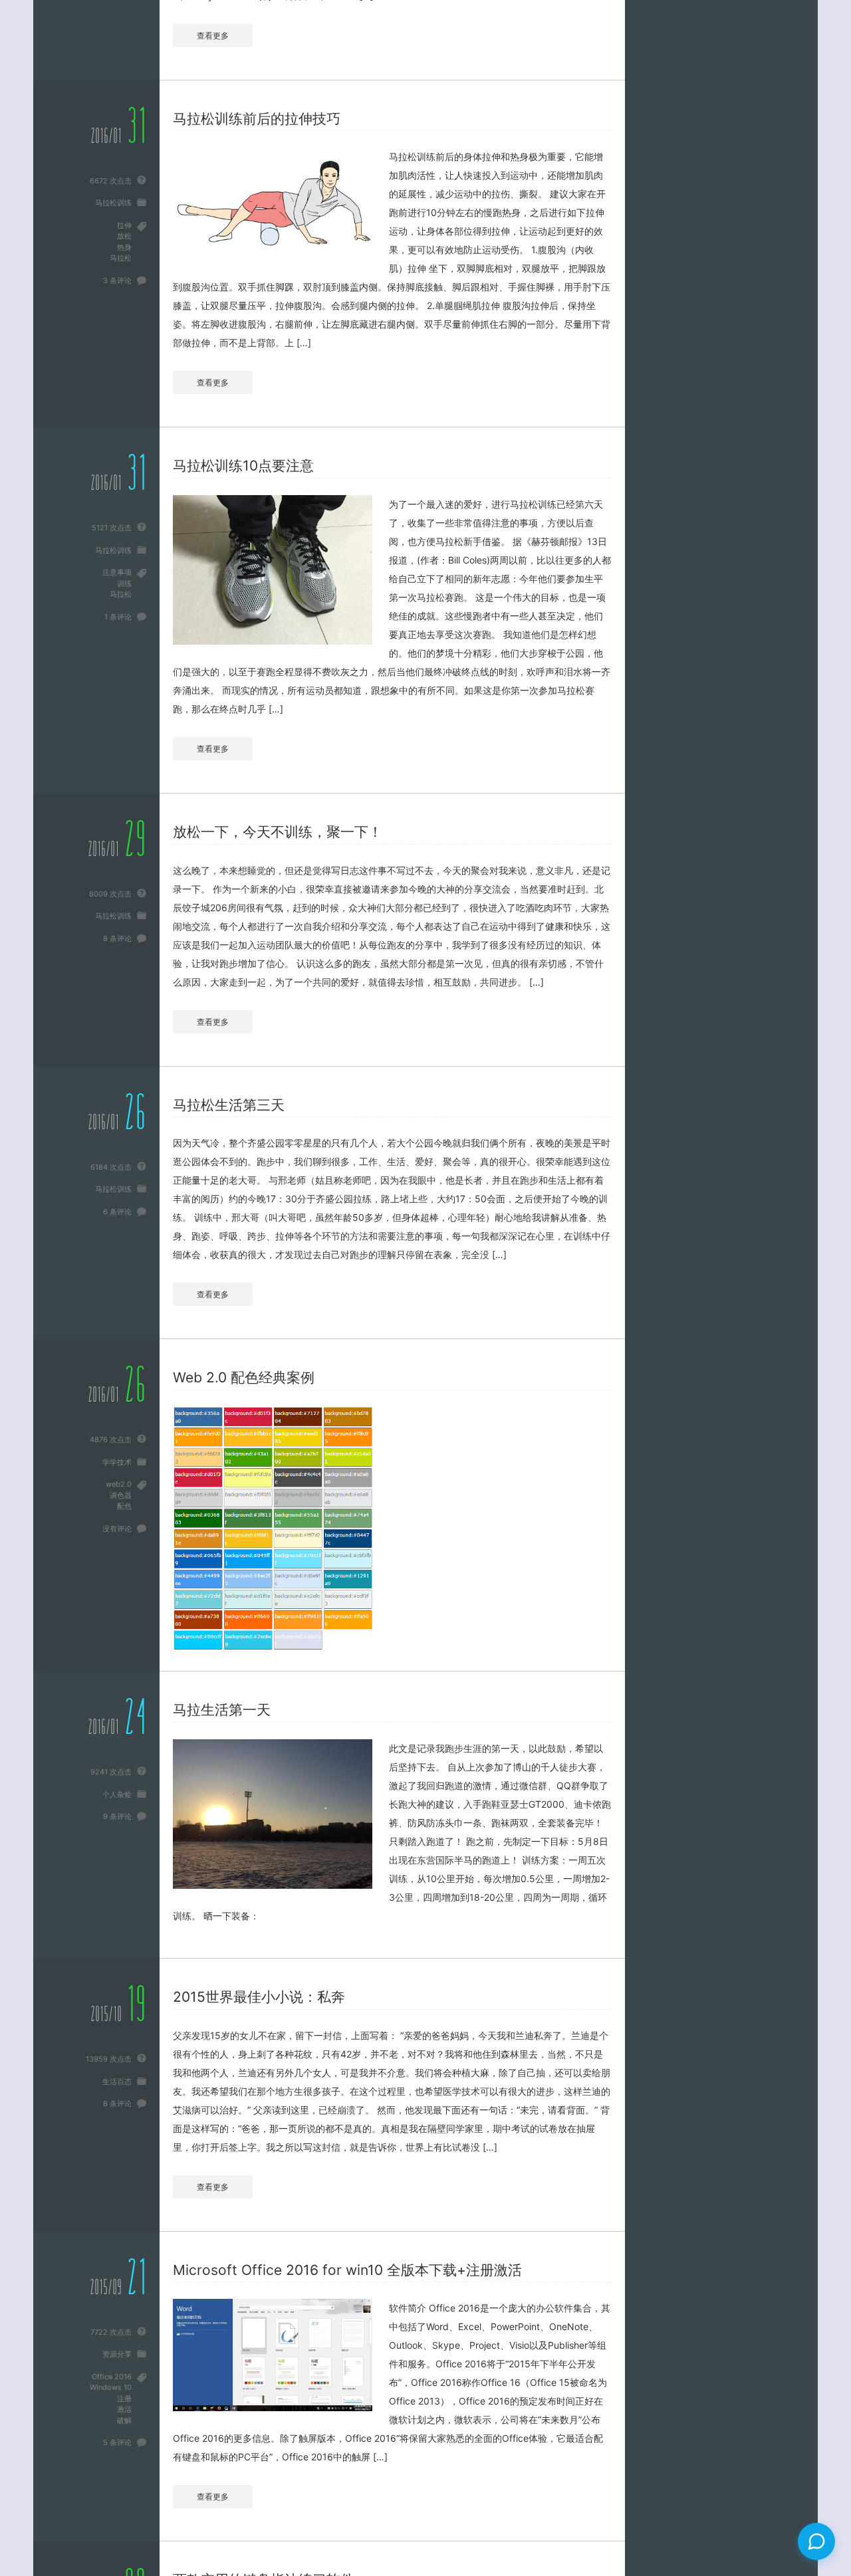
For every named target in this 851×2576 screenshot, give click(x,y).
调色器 (121, 1495)
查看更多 (213, 36)
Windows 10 (111, 2387)
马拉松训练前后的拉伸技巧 (257, 119)
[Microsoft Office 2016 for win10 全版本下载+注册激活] (273, 2355)
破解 (124, 2420)
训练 (124, 584)
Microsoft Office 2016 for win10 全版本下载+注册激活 (347, 2270)
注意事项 (117, 572)
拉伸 (124, 225)
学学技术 (117, 1462)
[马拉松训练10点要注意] (273, 570)
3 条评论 (117, 280)
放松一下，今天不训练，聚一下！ (278, 832)
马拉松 (121, 258)
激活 (124, 2409)
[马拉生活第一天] (273, 1814)
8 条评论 (117, 938)
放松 (124, 236)
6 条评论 (117, 1212)
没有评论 (117, 1529)
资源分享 (117, 2354)
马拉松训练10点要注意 (243, 466)
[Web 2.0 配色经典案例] (273, 1529)
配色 (124, 1506)
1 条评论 (118, 617)
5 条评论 (117, 2442)
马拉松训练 (113, 203)
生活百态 (117, 2082)
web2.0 (119, 1484)
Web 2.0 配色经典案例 (244, 1377)
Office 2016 (112, 2377)
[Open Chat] (816, 2541)
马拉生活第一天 (222, 1710)
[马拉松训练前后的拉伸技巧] (273, 205)
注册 (124, 2399)
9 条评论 (117, 1816)
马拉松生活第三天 (229, 1105)
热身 (124, 247)
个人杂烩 (117, 1794)
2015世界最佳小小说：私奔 (259, 1997)
